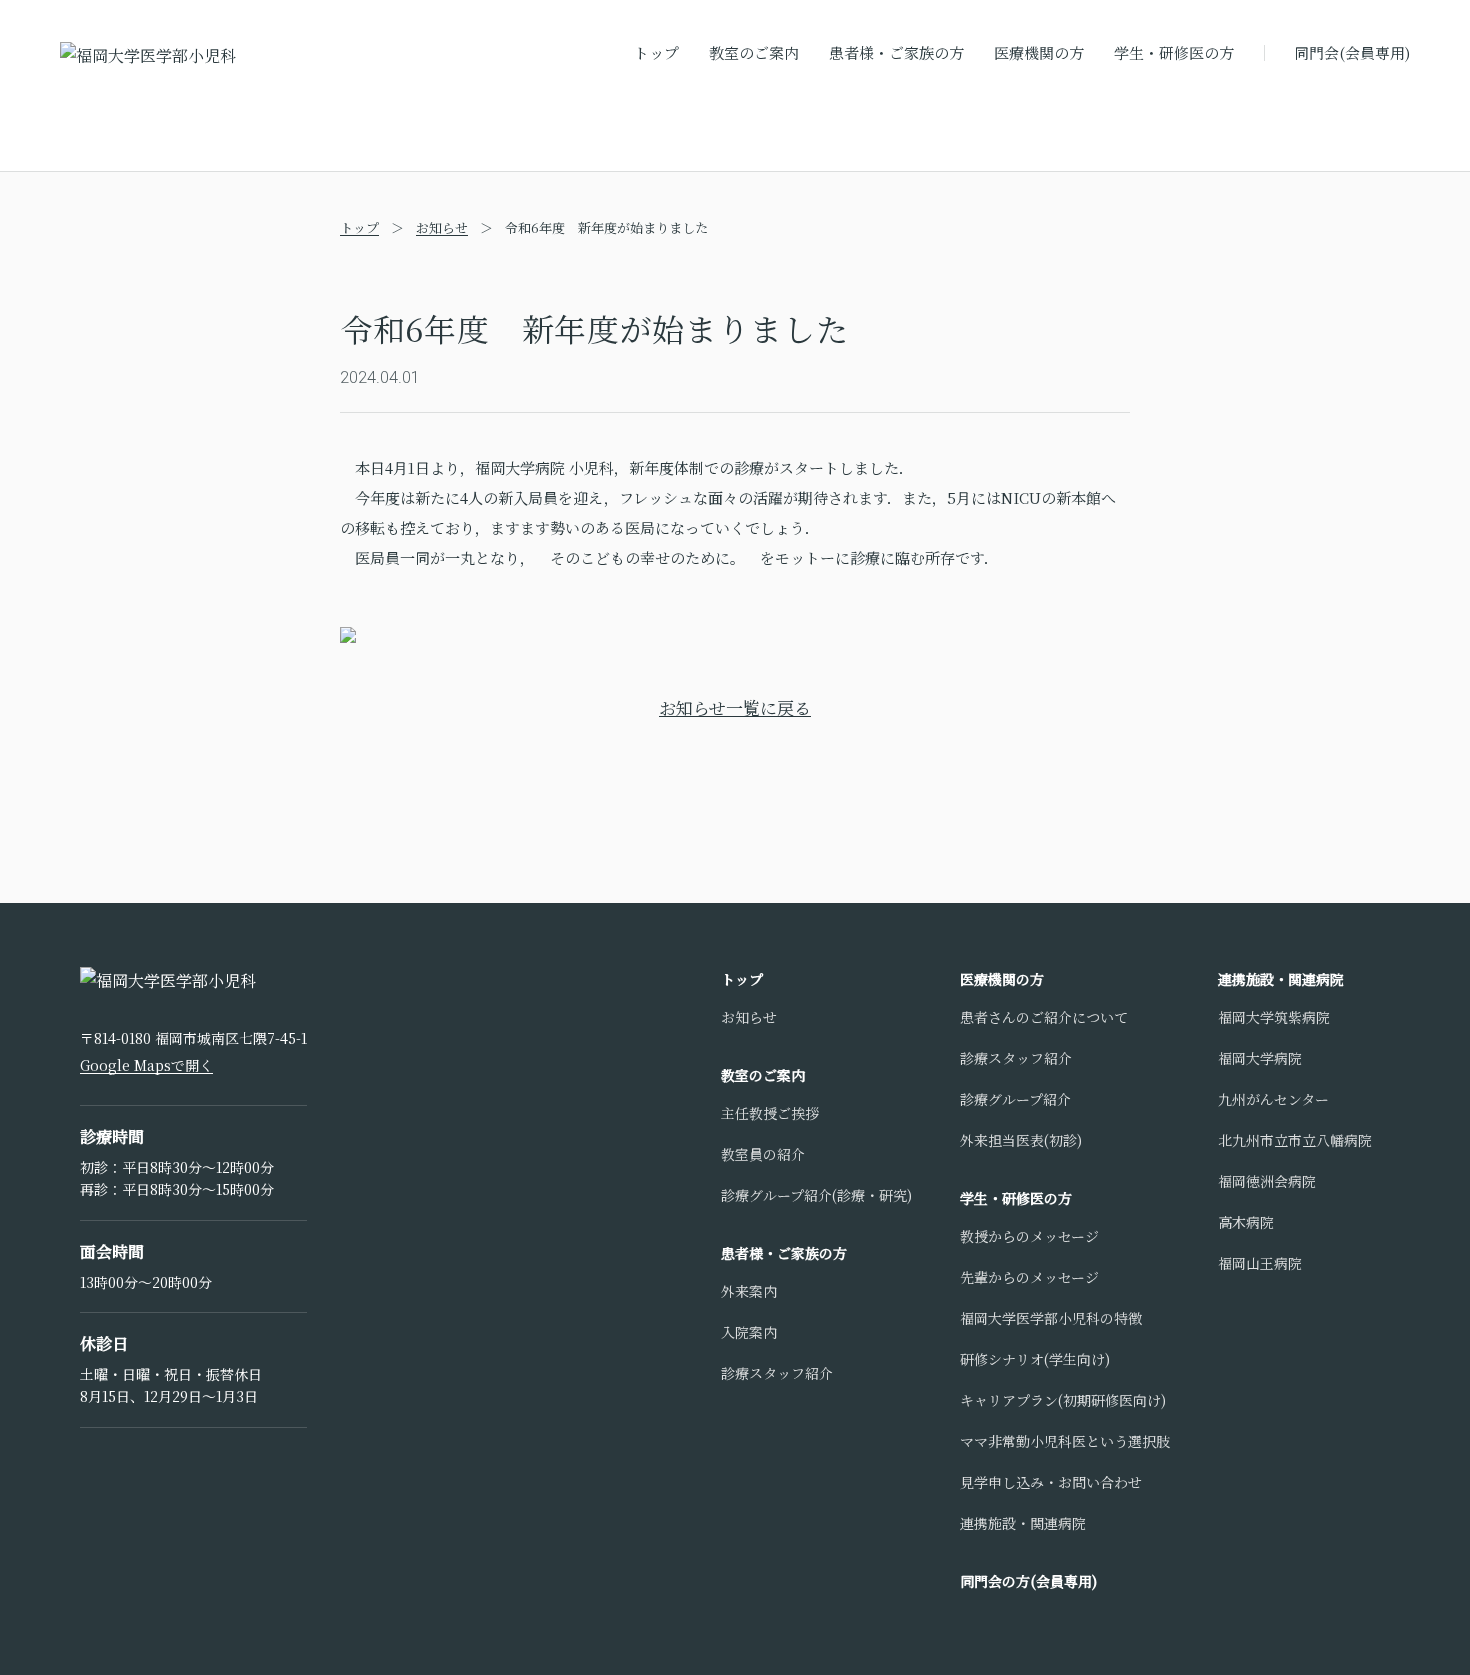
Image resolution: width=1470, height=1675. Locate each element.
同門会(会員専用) (1352, 52)
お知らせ (442, 227)
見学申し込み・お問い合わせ (1051, 1482)
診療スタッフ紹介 (777, 1373)
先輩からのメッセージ (1029, 1277)
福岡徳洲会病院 (1267, 1181)
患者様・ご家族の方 (896, 52)
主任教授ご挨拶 (770, 1113)
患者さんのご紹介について (1044, 1017)
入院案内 (749, 1332)
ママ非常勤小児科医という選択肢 (1065, 1441)
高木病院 (1246, 1222)
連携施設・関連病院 (1023, 1523)
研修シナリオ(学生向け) (1035, 1359)
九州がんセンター (1273, 1099)
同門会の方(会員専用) (1028, 1581)
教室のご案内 (754, 52)
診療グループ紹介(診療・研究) (816, 1195)
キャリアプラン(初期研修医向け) (1063, 1400)
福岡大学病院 (1260, 1058)
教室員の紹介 (763, 1154)
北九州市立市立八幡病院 (1295, 1140)
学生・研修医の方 (1174, 52)
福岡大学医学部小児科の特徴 (1051, 1318)
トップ (656, 52)
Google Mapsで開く (146, 1065)
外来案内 (749, 1291)
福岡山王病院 (1260, 1263)
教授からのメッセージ (1029, 1236)
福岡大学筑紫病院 (1274, 1017)
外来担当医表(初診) (1021, 1140)
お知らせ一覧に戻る (735, 707)
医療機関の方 (1039, 52)
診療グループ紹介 (1015, 1099)
